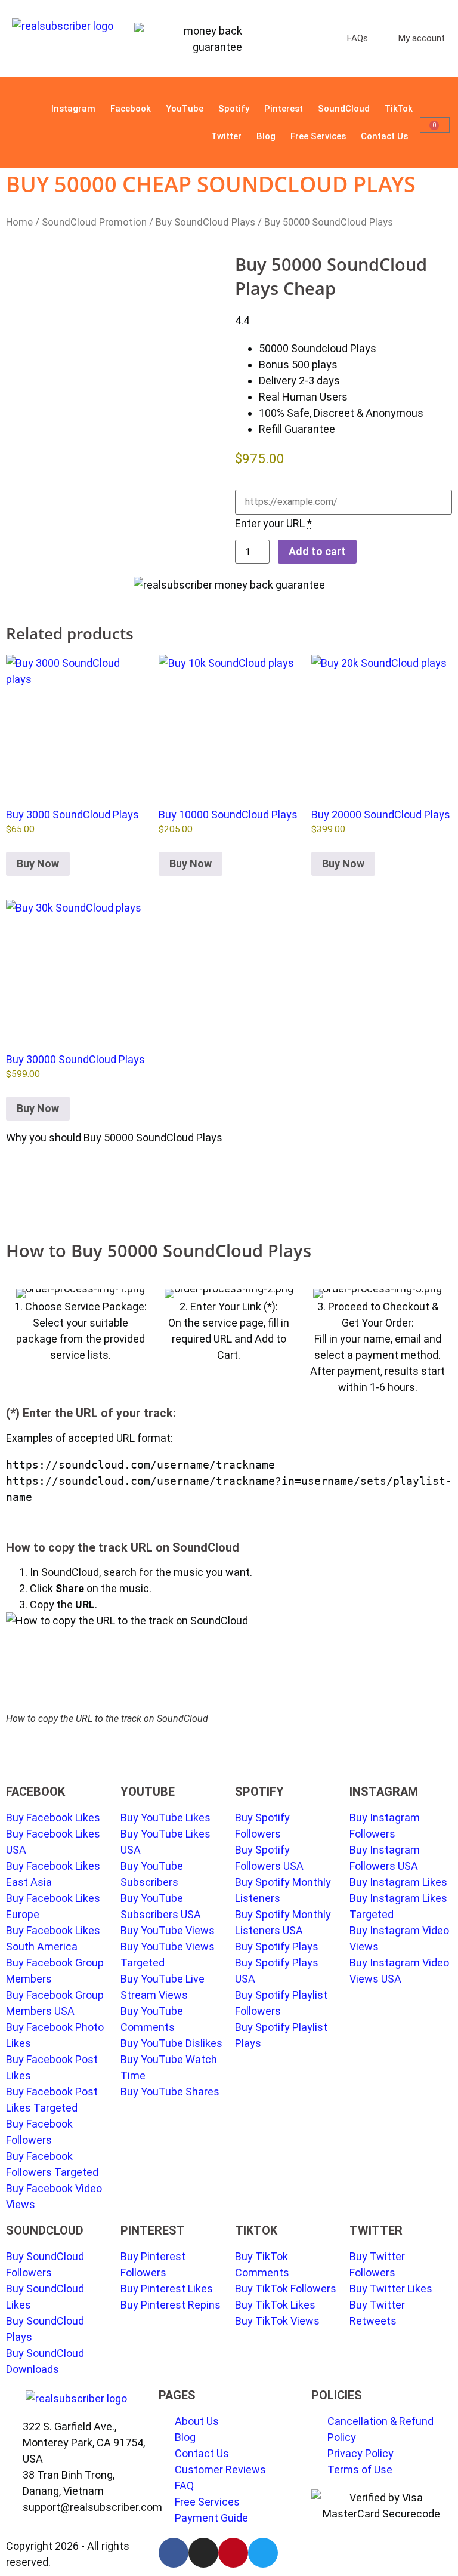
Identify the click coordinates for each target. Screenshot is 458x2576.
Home (19, 222)
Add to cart (317, 551)
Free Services (318, 136)
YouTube (185, 109)
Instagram (73, 109)
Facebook (131, 109)
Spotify (234, 109)
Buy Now (38, 864)
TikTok (399, 109)
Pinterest (284, 109)
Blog (266, 136)
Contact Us (384, 136)
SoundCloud (344, 109)
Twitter (226, 136)
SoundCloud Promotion (94, 222)
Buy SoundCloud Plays (205, 222)
